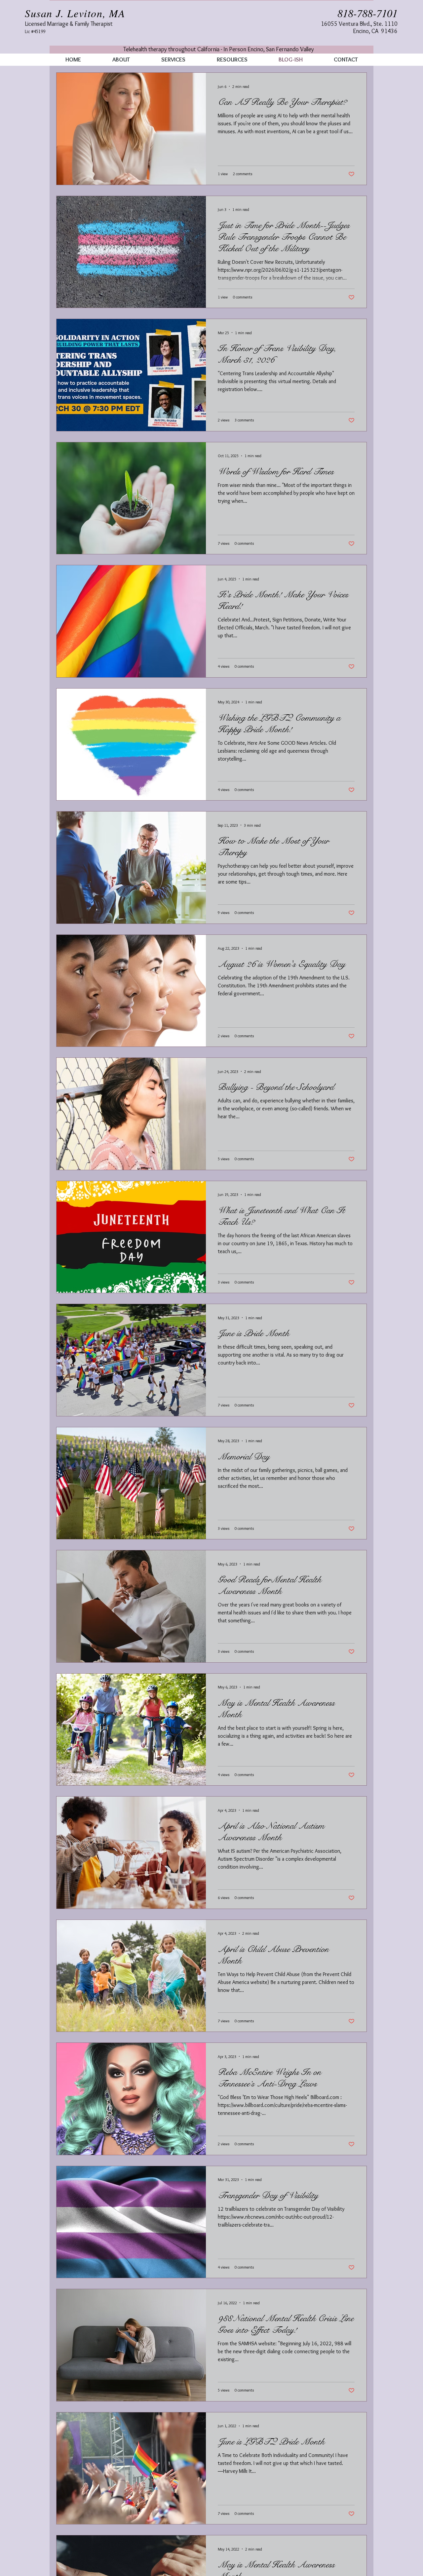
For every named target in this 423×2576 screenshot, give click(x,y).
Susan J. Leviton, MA (81, 13)
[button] (173, 60)
